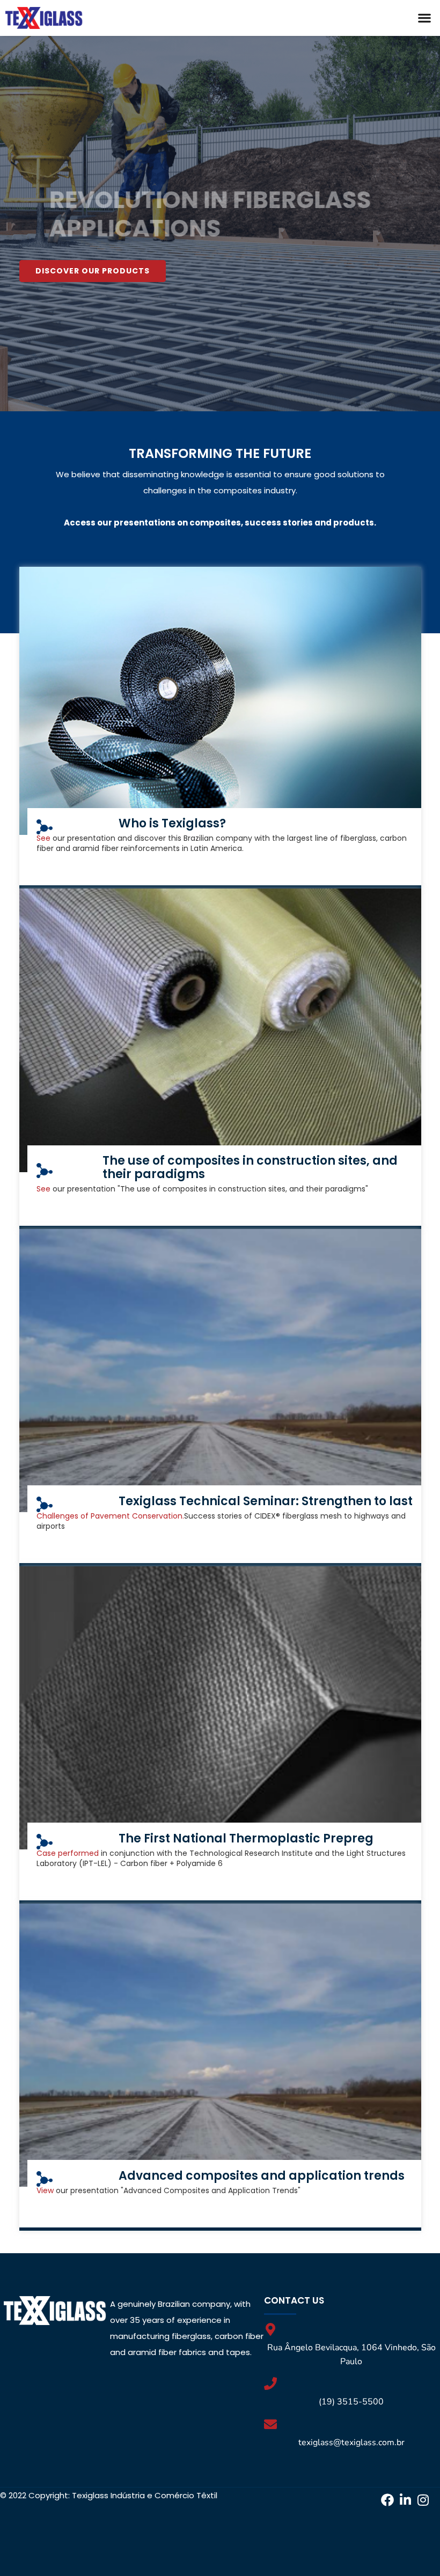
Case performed (68, 1853)
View (46, 2190)
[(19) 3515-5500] (270, 2383)
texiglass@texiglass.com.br (351, 2442)
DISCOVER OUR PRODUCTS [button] (93, 271)
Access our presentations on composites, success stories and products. (220, 523)
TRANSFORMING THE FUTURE (220, 453)
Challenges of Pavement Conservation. (110, 1516)
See (45, 838)
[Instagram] (423, 2500)
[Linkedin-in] (405, 2500)
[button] (424, 18)
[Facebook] (387, 2500)
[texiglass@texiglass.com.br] (270, 2424)
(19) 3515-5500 (351, 2402)
